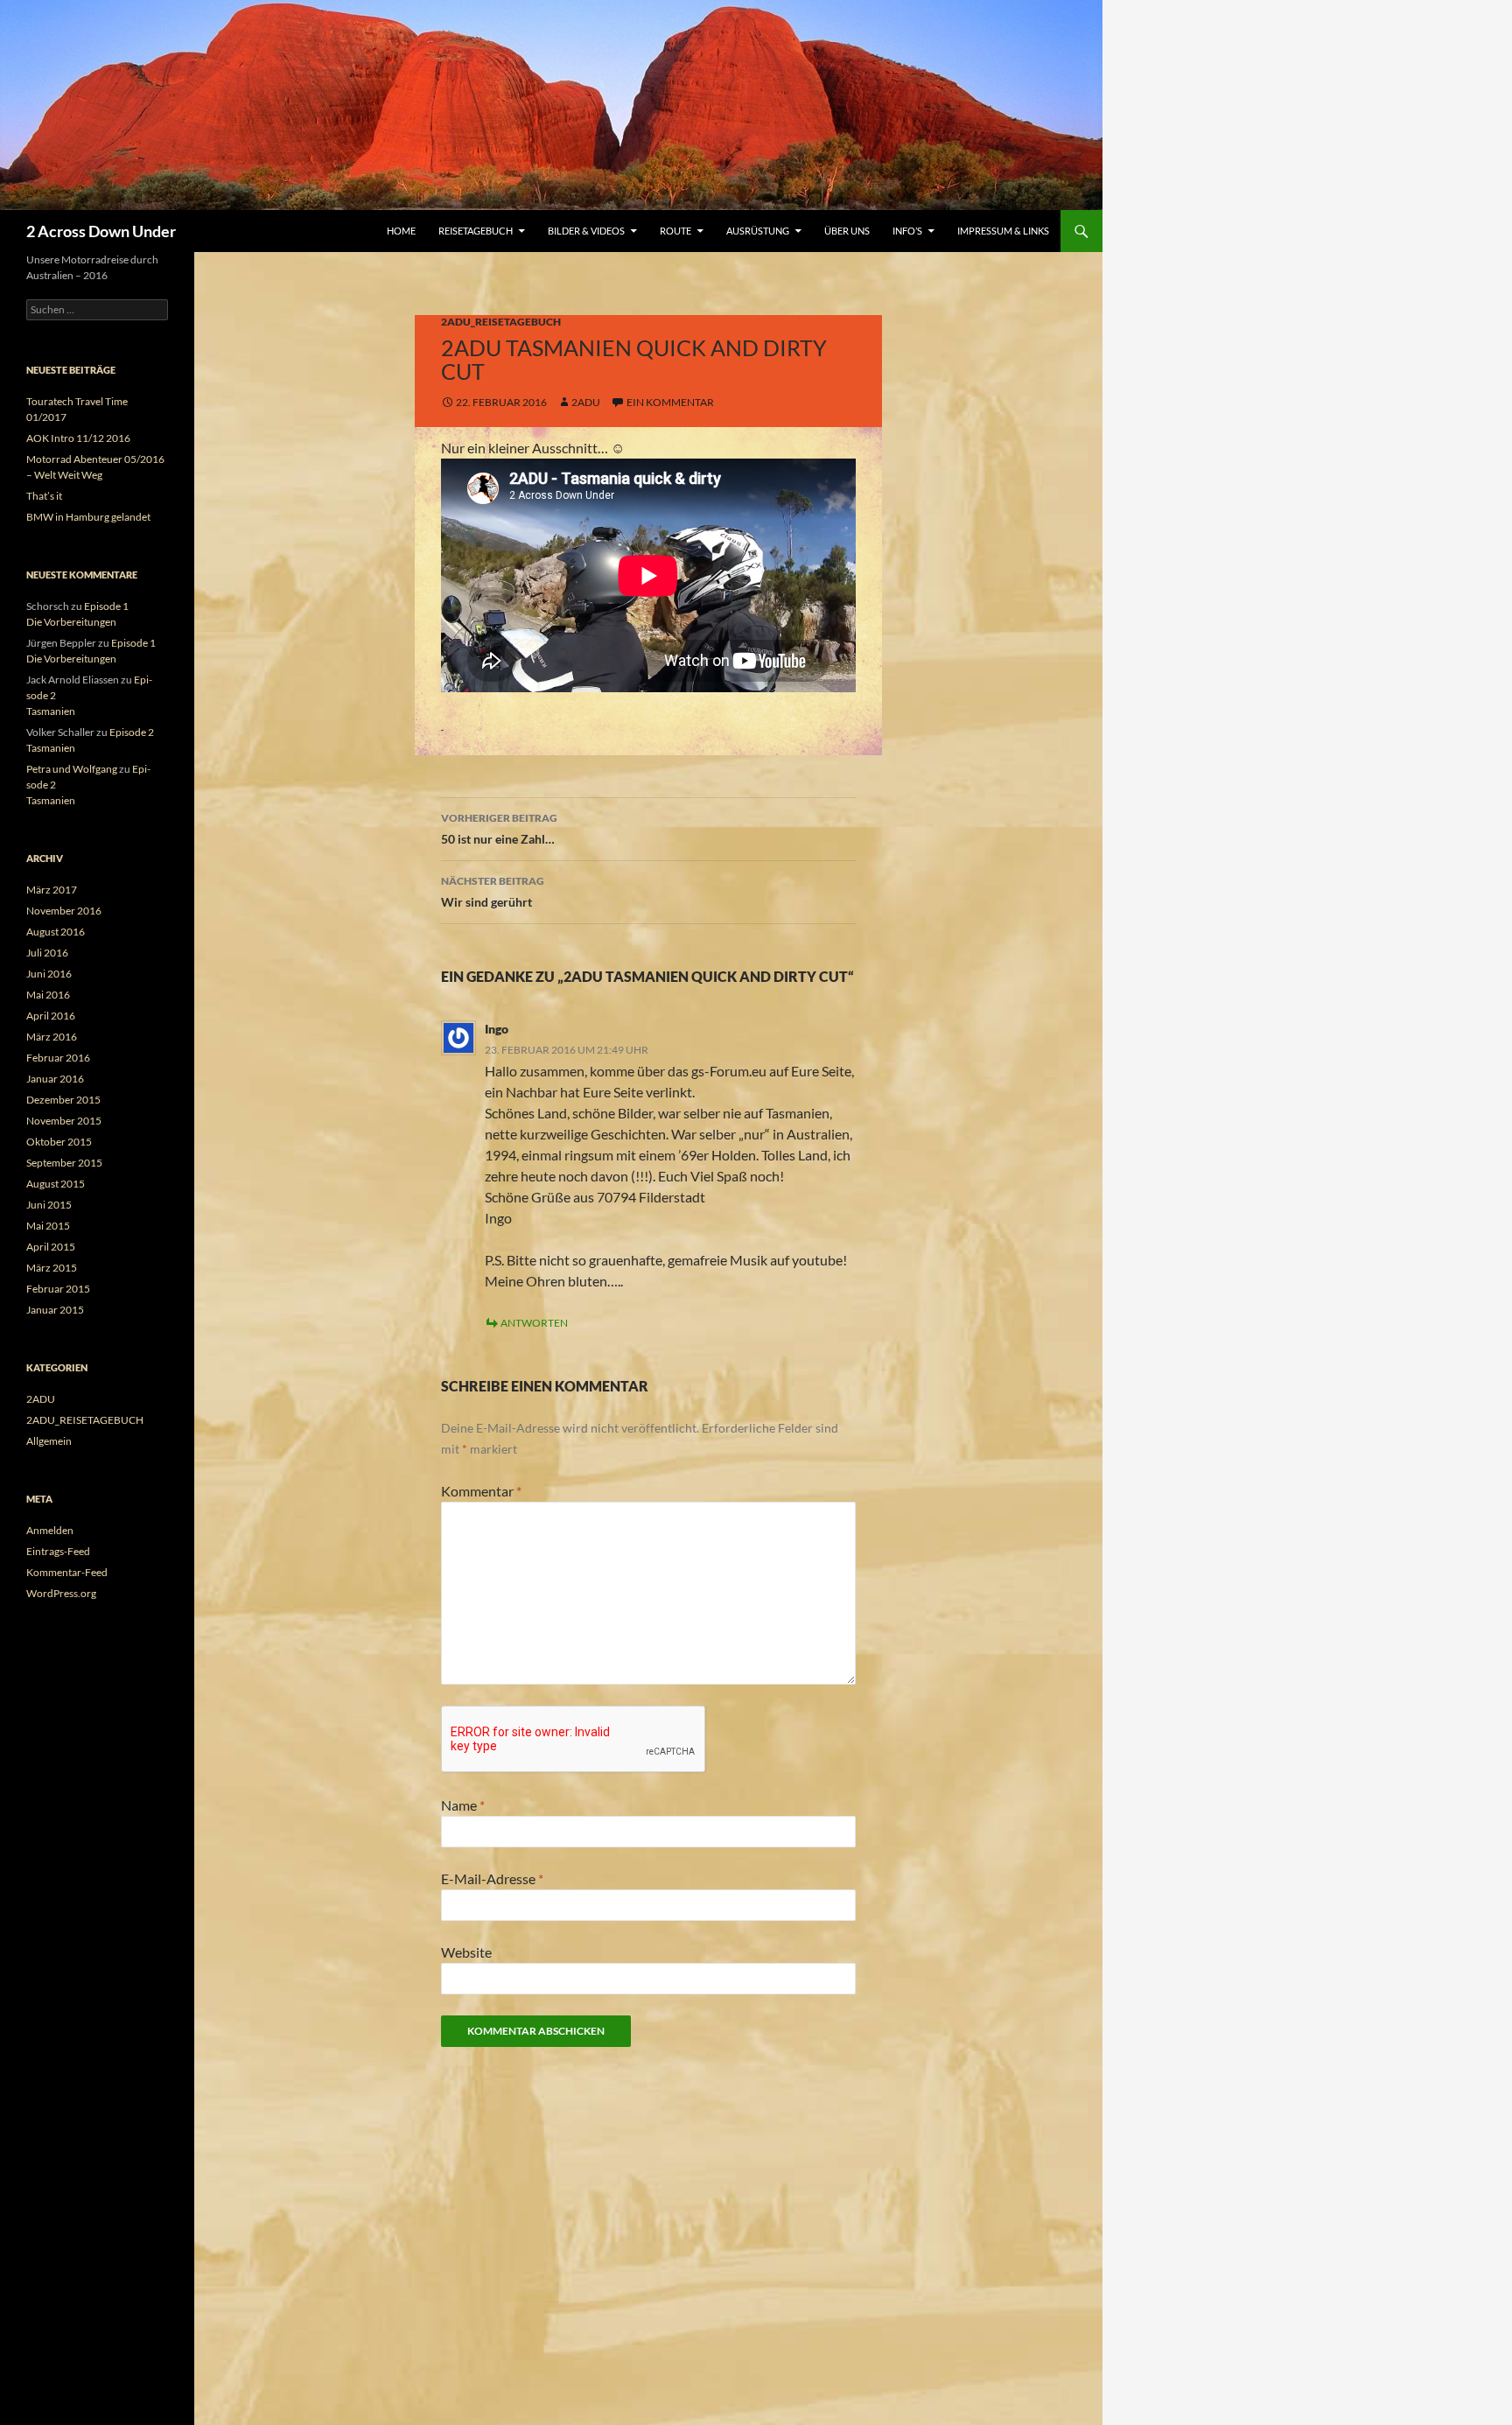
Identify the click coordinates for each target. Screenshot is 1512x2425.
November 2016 (64, 911)
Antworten (534, 1323)
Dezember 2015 (63, 1100)
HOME (401, 231)
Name (463, 1805)
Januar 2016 (55, 1079)
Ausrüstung (758, 231)
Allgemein (49, 1441)
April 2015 (51, 1247)
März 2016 (52, 1037)
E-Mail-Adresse (492, 1878)
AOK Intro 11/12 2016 (78, 438)
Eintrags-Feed (58, 1551)
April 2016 (51, 1016)
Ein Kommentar (670, 402)
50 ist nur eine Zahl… (499, 829)
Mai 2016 (48, 995)
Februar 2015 (58, 1289)
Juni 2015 (49, 1205)
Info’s (907, 231)
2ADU (41, 1399)
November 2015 (64, 1121)
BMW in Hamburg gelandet (88, 517)
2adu (586, 402)
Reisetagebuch (476, 231)
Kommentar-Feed (67, 1572)
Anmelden (50, 1530)
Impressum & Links (1003, 231)
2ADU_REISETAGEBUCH (501, 322)
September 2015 (64, 1163)
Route (675, 231)
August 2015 (56, 1184)
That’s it (44, 496)
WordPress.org (61, 1593)
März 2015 (52, 1268)
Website (466, 1952)
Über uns (847, 231)
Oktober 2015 (59, 1142)
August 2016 (56, 932)
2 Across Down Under (101, 231)
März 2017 (52, 890)
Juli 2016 (47, 953)
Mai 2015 (48, 1226)
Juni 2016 (49, 974)
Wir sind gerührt (493, 892)
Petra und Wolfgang (72, 769)
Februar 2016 (58, 1058)
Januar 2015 (55, 1310)
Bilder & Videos (586, 231)
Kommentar (481, 1491)
